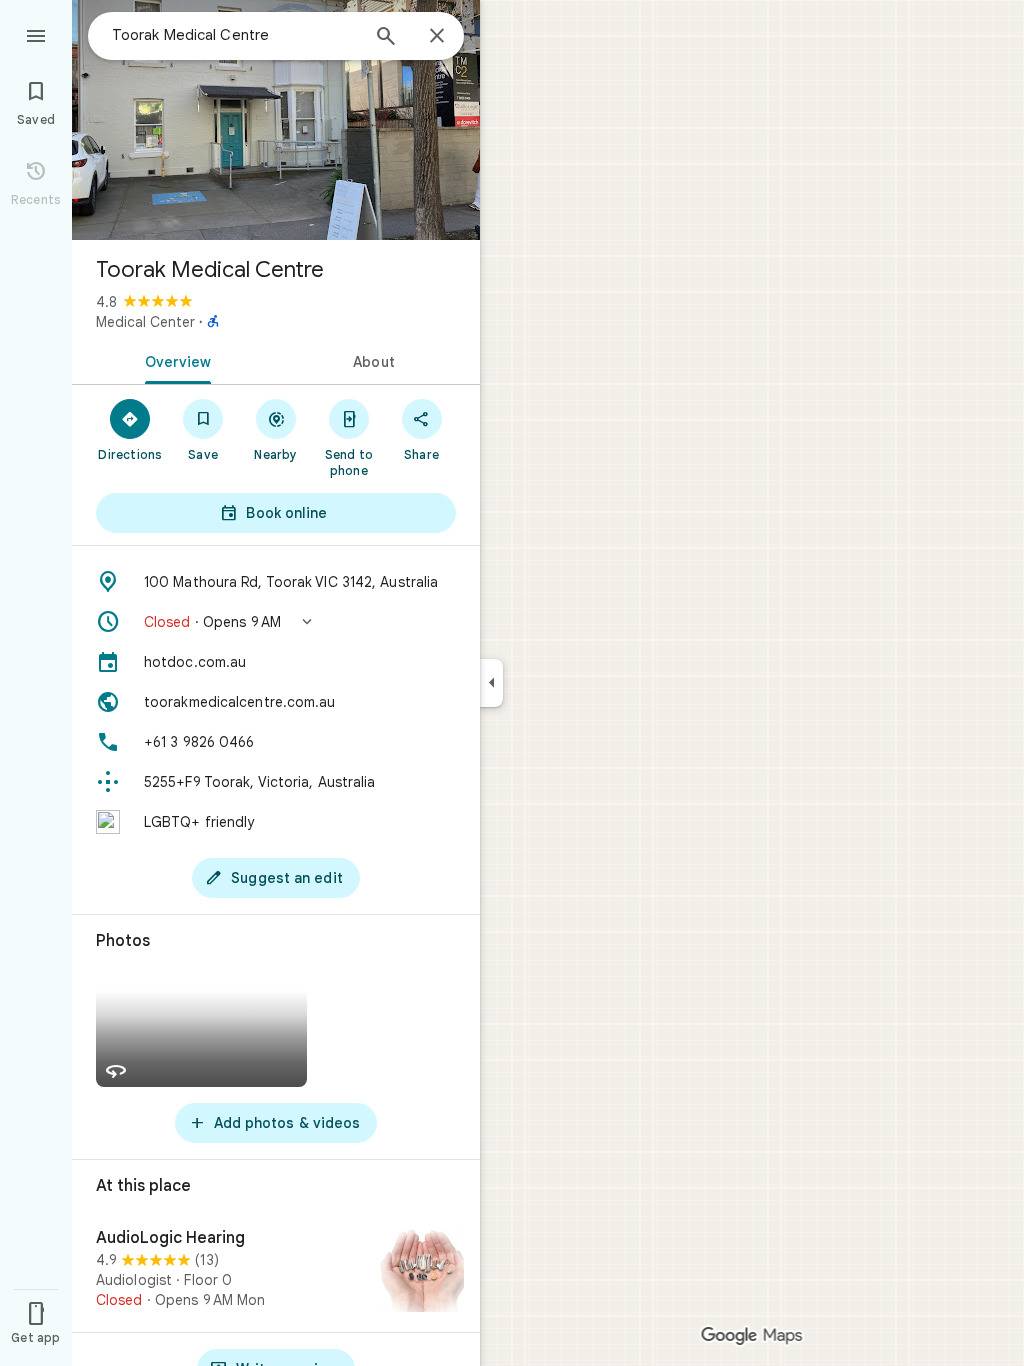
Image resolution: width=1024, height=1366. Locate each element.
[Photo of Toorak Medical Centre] (276, 120)
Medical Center (145, 322)
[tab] (174, 360)
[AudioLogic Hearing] (276, 1272)
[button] (276, 622)
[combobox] (235, 35)
